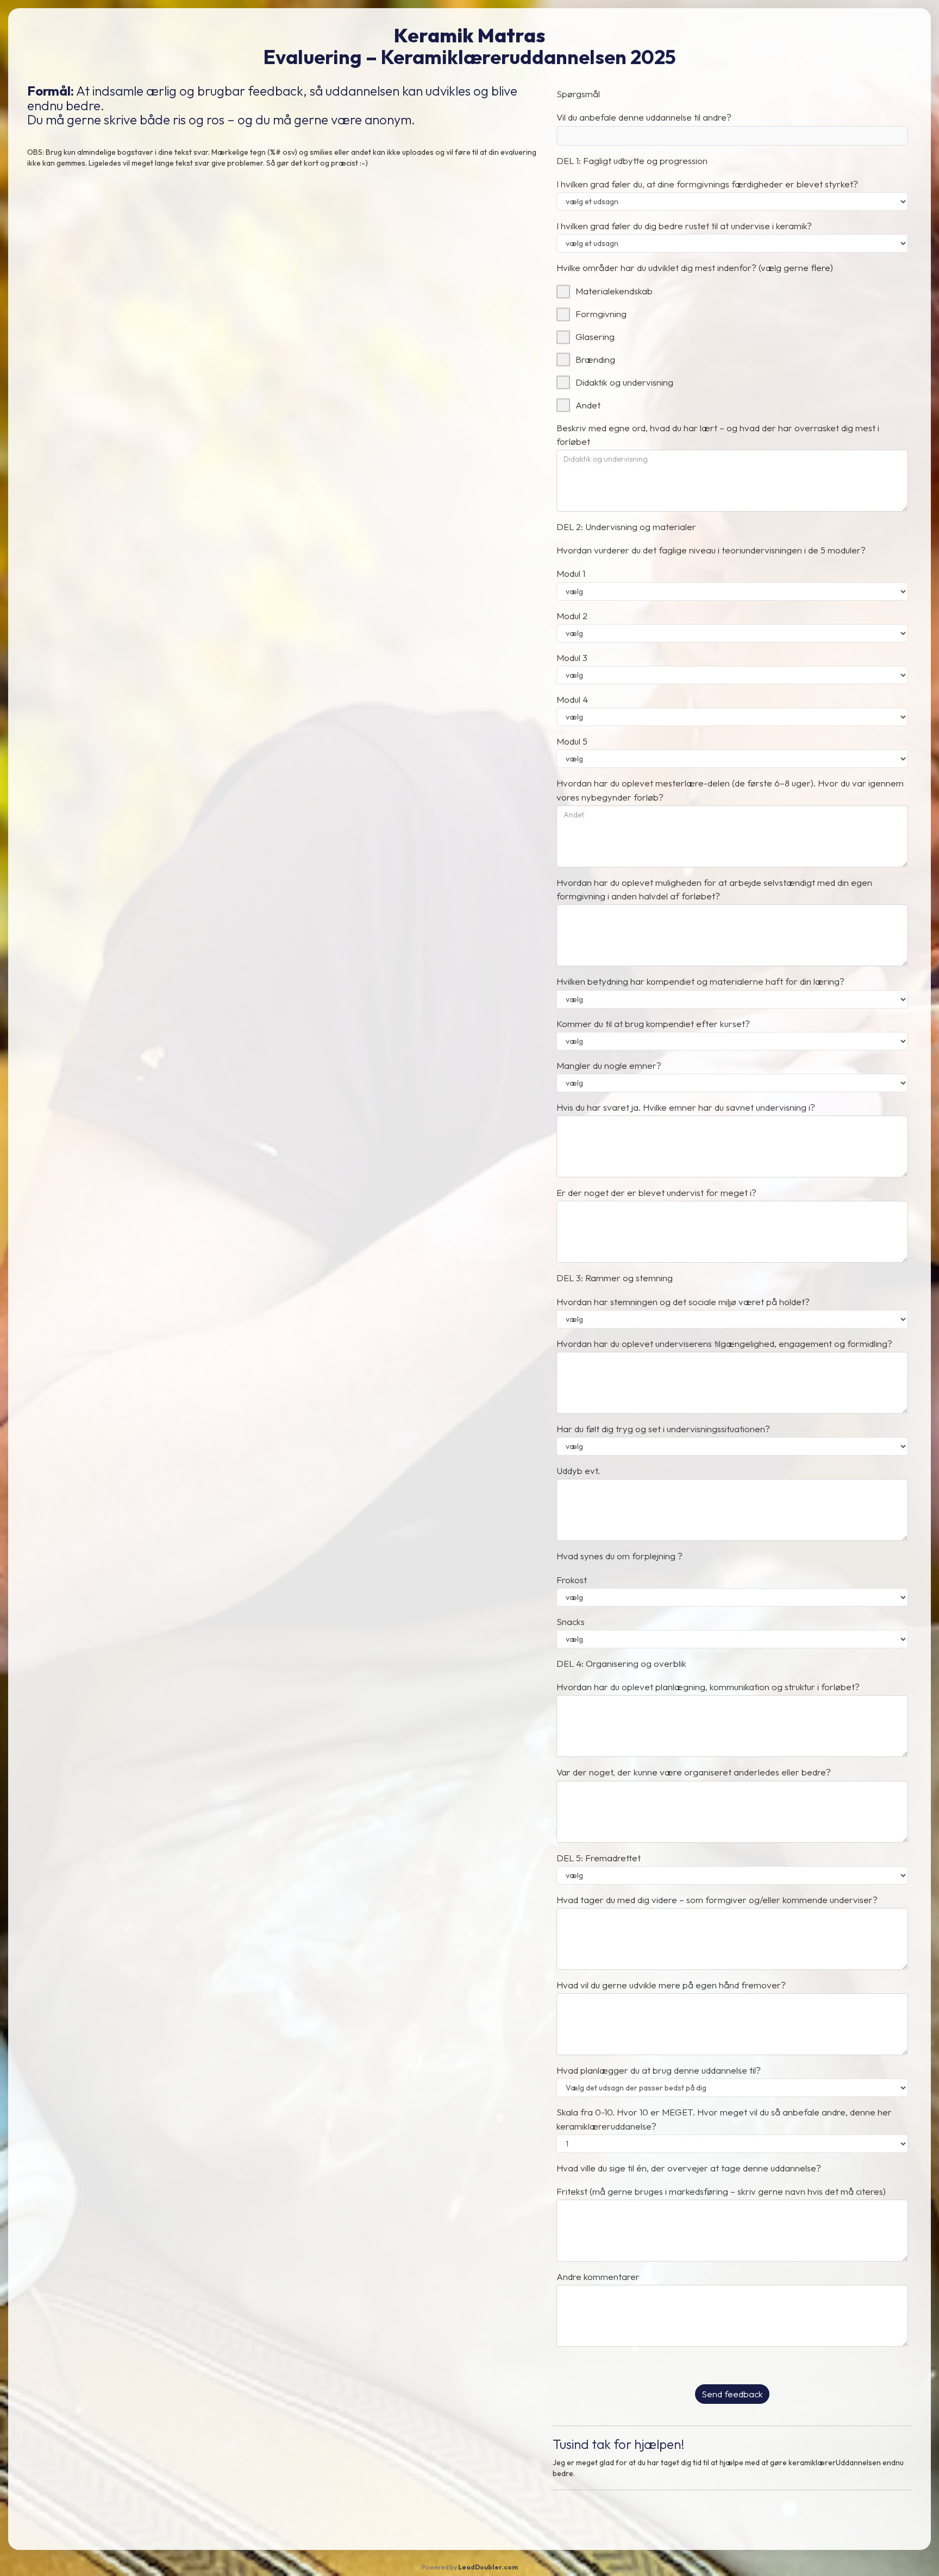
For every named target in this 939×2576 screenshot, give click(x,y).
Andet (588, 405)
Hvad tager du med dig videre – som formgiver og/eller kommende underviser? (717, 1900)
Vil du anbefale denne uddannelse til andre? (644, 117)
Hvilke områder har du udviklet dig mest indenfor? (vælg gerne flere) (695, 267)
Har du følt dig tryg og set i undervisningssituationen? (663, 1429)
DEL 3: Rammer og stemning (615, 1278)
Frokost (572, 1580)
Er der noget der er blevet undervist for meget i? (656, 1192)
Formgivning (601, 314)
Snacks (571, 1621)
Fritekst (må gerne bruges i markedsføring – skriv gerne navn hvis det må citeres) (721, 2191)
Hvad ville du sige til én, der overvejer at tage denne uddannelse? (689, 2168)
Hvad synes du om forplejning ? (619, 1556)
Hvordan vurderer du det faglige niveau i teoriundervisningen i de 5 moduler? (711, 550)
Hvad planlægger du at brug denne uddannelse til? (659, 2070)
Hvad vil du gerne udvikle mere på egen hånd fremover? (671, 1985)
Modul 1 (571, 573)
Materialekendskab (614, 291)
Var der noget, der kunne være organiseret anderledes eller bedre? (694, 1772)
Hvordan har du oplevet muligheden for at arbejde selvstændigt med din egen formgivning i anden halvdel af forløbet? (714, 889)
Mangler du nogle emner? (609, 1065)
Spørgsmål (578, 94)
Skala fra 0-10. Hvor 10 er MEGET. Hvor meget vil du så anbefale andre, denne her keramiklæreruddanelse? (724, 2119)
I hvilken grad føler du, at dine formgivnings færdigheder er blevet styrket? (707, 184)
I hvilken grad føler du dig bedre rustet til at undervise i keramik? (684, 226)
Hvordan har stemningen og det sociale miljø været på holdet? (683, 1302)
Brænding (595, 359)
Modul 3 (572, 657)
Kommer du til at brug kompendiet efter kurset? (653, 1024)
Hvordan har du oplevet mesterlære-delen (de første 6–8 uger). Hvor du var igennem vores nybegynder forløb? (730, 790)
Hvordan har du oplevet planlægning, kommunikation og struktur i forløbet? (708, 1687)
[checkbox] (563, 291)
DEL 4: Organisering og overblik (621, 1663)
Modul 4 (572, 699)
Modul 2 (572, 616)
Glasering (595, 336)
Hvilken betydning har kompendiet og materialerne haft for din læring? (700, 981)
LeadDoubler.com (488, 2567)
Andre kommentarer (598, 2276)
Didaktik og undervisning (624, 382)
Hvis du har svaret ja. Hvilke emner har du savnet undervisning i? (686, 1107)
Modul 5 (572, 741)
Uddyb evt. (578, 1470)
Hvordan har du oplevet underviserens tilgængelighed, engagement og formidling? (724, 1343)
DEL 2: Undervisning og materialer (626, 527)
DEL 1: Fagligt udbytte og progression (632, 160)
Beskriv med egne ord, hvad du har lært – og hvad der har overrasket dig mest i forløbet (718, 434)
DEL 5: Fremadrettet (599, 1858)
